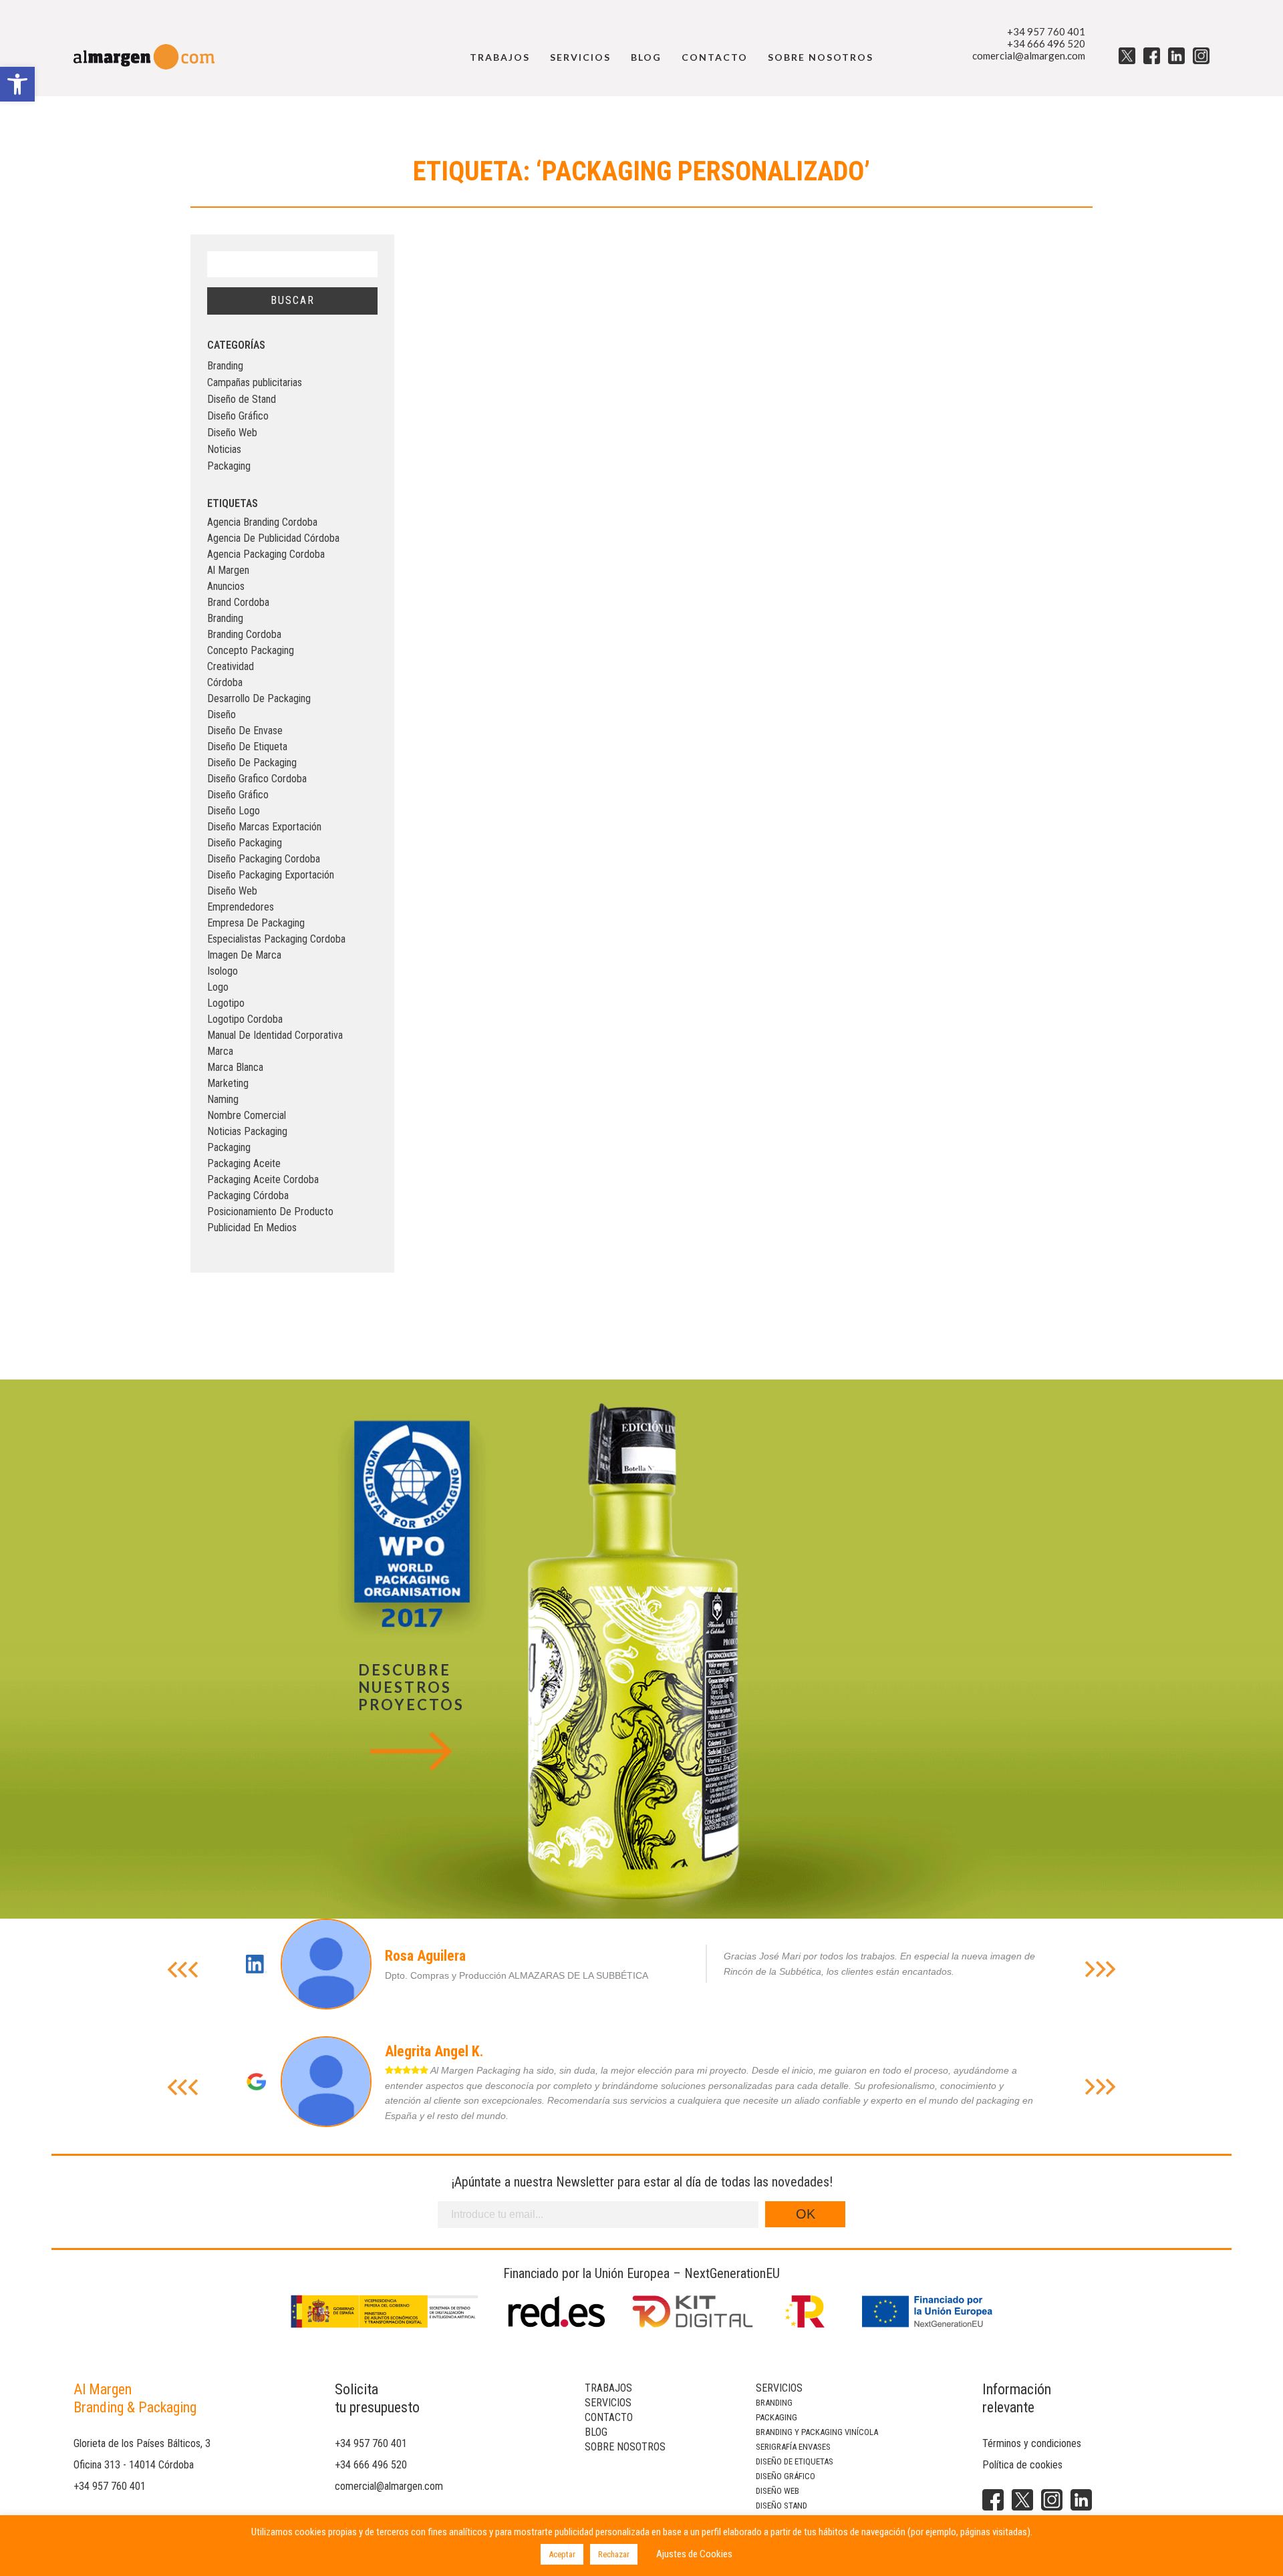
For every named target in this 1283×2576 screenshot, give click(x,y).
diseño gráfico (238, 795)
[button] (17, 84)
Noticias (224, 449)
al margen (228, 570)
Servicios (580, 57)
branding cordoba (244, 634)
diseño (222, 714)
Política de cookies (1022, 2465)
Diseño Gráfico (238, 416)
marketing (228, 1083)
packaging (229, 1147)
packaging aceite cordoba (263, 1179)
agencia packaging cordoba (266, 554)
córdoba (225, 682)
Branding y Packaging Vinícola (817, 2432)
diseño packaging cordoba (264, 859)
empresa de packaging (256, 923)
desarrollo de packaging (259, 698)
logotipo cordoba (245, 1019)
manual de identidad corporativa (275, 1035)
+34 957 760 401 (1046, 31)
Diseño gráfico (786, 2476)
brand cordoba (238, 602)
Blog (646, 57)
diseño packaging (245, 843)
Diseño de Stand (242, 399)
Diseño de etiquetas (795, 2461)
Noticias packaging (247, 1131)
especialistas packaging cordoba (276, 939)
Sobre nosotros (821, 57)
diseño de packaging (252, 763)
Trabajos (500, 57)
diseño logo (234, 811)
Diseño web (777, 2491)
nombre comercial (247, 1115)
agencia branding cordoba (262, 522)
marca (220, 1051)
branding (225, 618)
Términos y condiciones (1032, 2443)
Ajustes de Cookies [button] (694, 2554)
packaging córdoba (248, 1195)
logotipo (226, 1003)
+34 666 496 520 (1046, 43)
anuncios (226, 586)
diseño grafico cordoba (257, 779)
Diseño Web (232, 433)
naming (223, 1099)
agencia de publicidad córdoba (273, 538)
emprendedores (241, 907)
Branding (225, 366)
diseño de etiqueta (247, 747)
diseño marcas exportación (264, 827)
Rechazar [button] (614, 2554)
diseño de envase (245, 731)
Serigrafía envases (793, 2447)
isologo (223, 971)
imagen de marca (244, 955)
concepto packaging (251, 650)
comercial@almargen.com (1029, 55)
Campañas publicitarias (255, 382)
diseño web (232, 891)
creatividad (231, 666)
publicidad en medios (252, 1228)
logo (218, 987)
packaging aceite (244, 1163)
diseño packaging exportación (271, 875)
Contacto (715, 57)
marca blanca (235, 1067)
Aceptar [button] (562, 2554)
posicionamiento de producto (270, 1212)
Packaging (229, 466)
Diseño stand (781, 2506)
